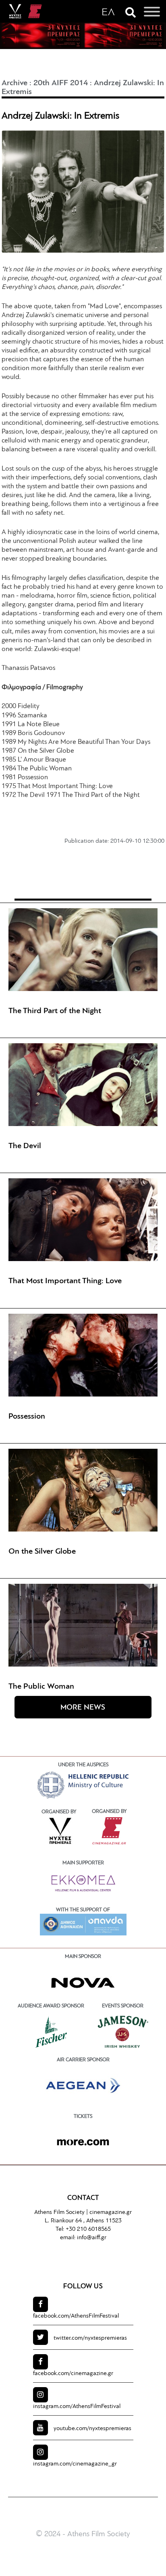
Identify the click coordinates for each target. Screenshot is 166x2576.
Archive (15, 83)
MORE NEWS (83, 1708)
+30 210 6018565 (88, 2229)
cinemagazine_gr (75, 2464)
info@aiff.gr (92, 2238)
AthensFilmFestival (76, 2316)
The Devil (25, 1146)
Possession (27, 1417)
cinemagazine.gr (111, 2213)
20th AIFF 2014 (61, 83)
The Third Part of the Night (55, 1011)
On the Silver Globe (42, 1552)
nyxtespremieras (90, 2338)
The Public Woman (41, 1687)
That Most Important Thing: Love (65, 1281)
